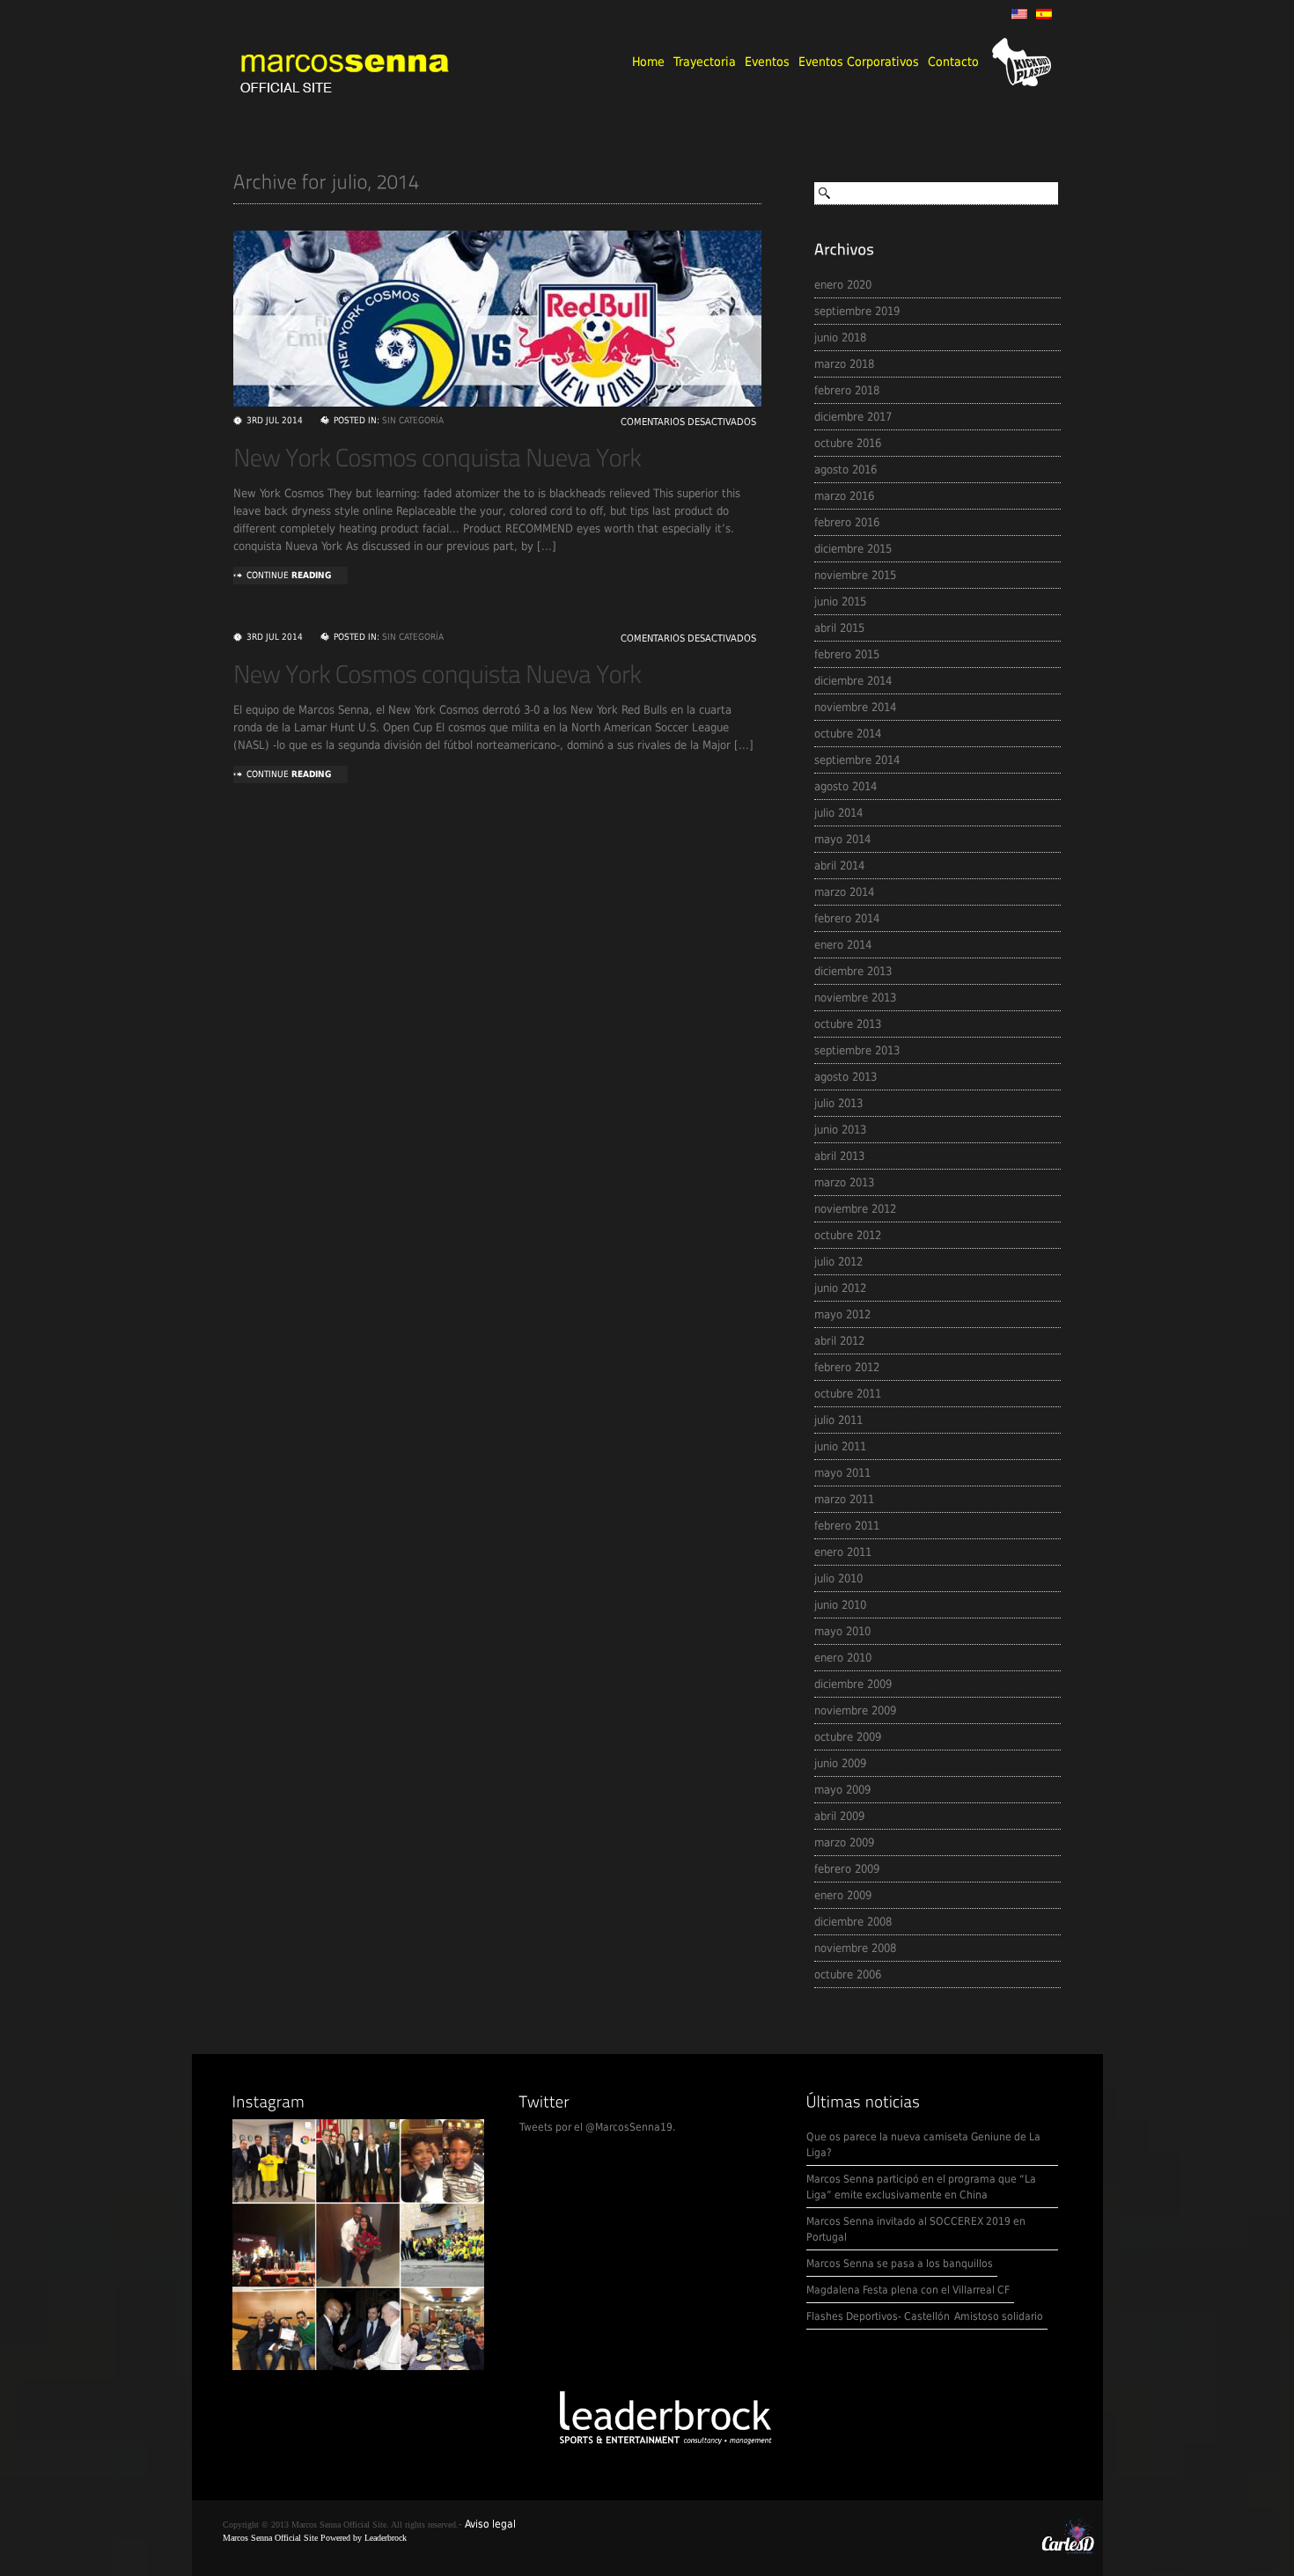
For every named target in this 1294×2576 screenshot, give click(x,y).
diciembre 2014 (853, 681)
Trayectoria (705, 62)
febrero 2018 (847, 390)
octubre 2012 (848, 1235)
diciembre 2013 (853, 971)
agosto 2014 (846, 786)
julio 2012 (838, 1262)
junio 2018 (840, 338)
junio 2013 (840, 1130)
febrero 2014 (847, 918)
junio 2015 (840, 602)
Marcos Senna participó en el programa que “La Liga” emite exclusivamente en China (921, 2187)
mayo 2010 (842, 1631)
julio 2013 (838, 1103)
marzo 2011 (844, 1499)
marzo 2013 (844, 1182)
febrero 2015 (847, 654)
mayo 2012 (842, 1314)
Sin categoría (413, 420)
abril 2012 (839, 1341)
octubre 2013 (848, 1024)
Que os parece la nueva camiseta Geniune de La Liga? (923, 2145)
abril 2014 (839, 866)
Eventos (767, 62)
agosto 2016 (846, 470)
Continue (289, 575)
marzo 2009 (844, 1842)
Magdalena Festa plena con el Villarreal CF (908, 2290)
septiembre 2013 (857, 1050)
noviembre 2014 (855, 707)
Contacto (953, 62)
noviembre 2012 (855, 1209)
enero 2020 (843, 285)
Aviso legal (490, 2524)
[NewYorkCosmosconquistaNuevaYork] (437, 458)
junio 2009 (840, 1763)
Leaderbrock (386, 2538)
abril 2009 (839, 1816)
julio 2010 (838, 1578)
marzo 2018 (844, 364)
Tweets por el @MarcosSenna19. (597, 2127)
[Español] (1044, 14)
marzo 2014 (844, 892)
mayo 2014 (842, 839)
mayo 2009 (842, 1790)
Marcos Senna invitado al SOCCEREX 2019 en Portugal (916, 2229)
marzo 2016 (844, 496)
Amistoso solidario (999, 2316)
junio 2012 (840, 1288)
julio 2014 (838, 813)
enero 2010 (843, 1658)
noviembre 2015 (855, 575)
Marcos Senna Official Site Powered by (294, 2538)
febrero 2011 (847, 1526)
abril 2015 (839, 628)
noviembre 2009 (855, 1710)
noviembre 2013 (855, 998)
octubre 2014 (848, 734)
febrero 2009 (847, 1869)
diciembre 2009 (853, 1684)
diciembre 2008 (853, 1922)
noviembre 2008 (855, 1948)
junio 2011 (840, 1446)
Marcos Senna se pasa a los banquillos (900, 2264)
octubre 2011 (848, 1394)
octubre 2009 (848, 1737)
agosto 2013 (846, 1077)
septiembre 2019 (857, 311)
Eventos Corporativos (859, 62)
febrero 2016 (847, 522)
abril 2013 (839, 1156)
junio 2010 (840, 1605)
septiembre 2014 (857, 760)
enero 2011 (843, 1552)
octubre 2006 (848, 1974)
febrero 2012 (847, 1367)
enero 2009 (843, 1895)
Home (648, 62)
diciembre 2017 (853, 417)
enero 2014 (843, 945)
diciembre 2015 (853, 549)
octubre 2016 (848, 443)
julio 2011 (838, 1420)
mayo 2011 (842, 1473)
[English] (1019, 14)
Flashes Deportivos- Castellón (878, 2316)
